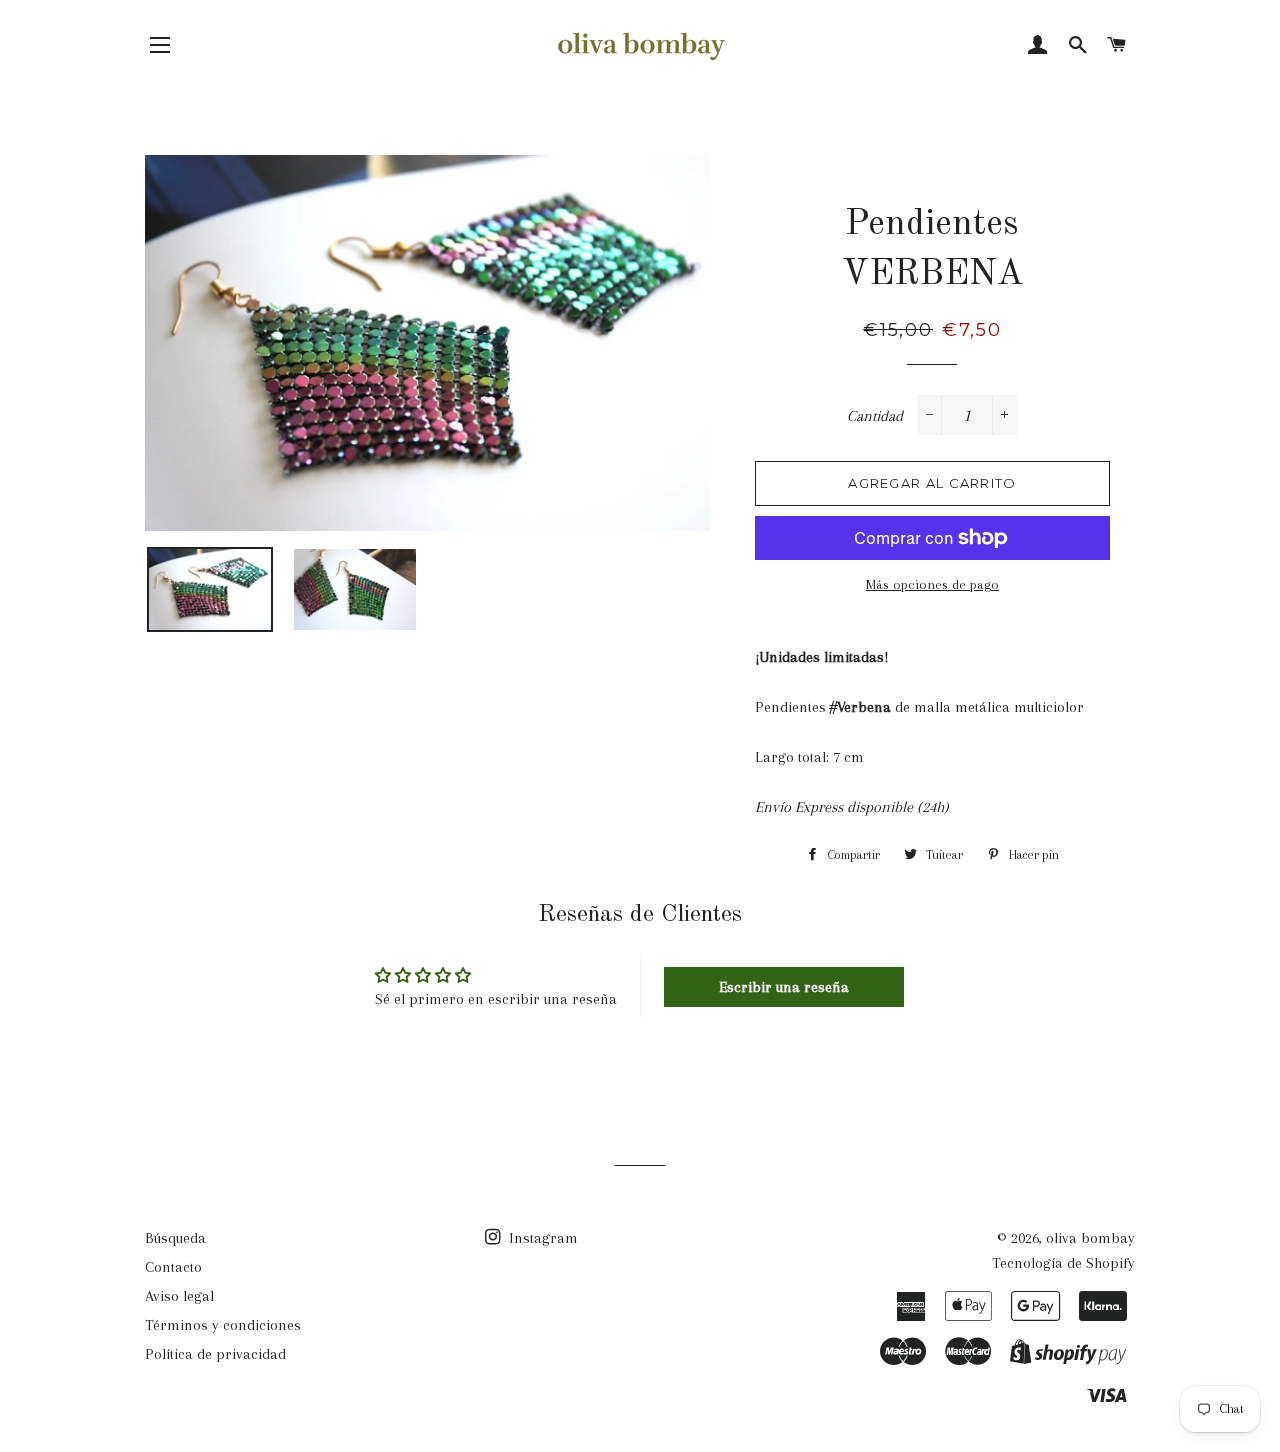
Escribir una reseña (784, 987)
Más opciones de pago (932, 584)
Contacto (173, 1267)
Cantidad (875, 416)
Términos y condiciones (223, 1325)
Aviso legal (179, 1296)
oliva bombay (1090, 1238)
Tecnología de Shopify (1063, 1263)
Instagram (541, 1238)
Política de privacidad (215, 1354)
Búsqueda (175, 1238)
